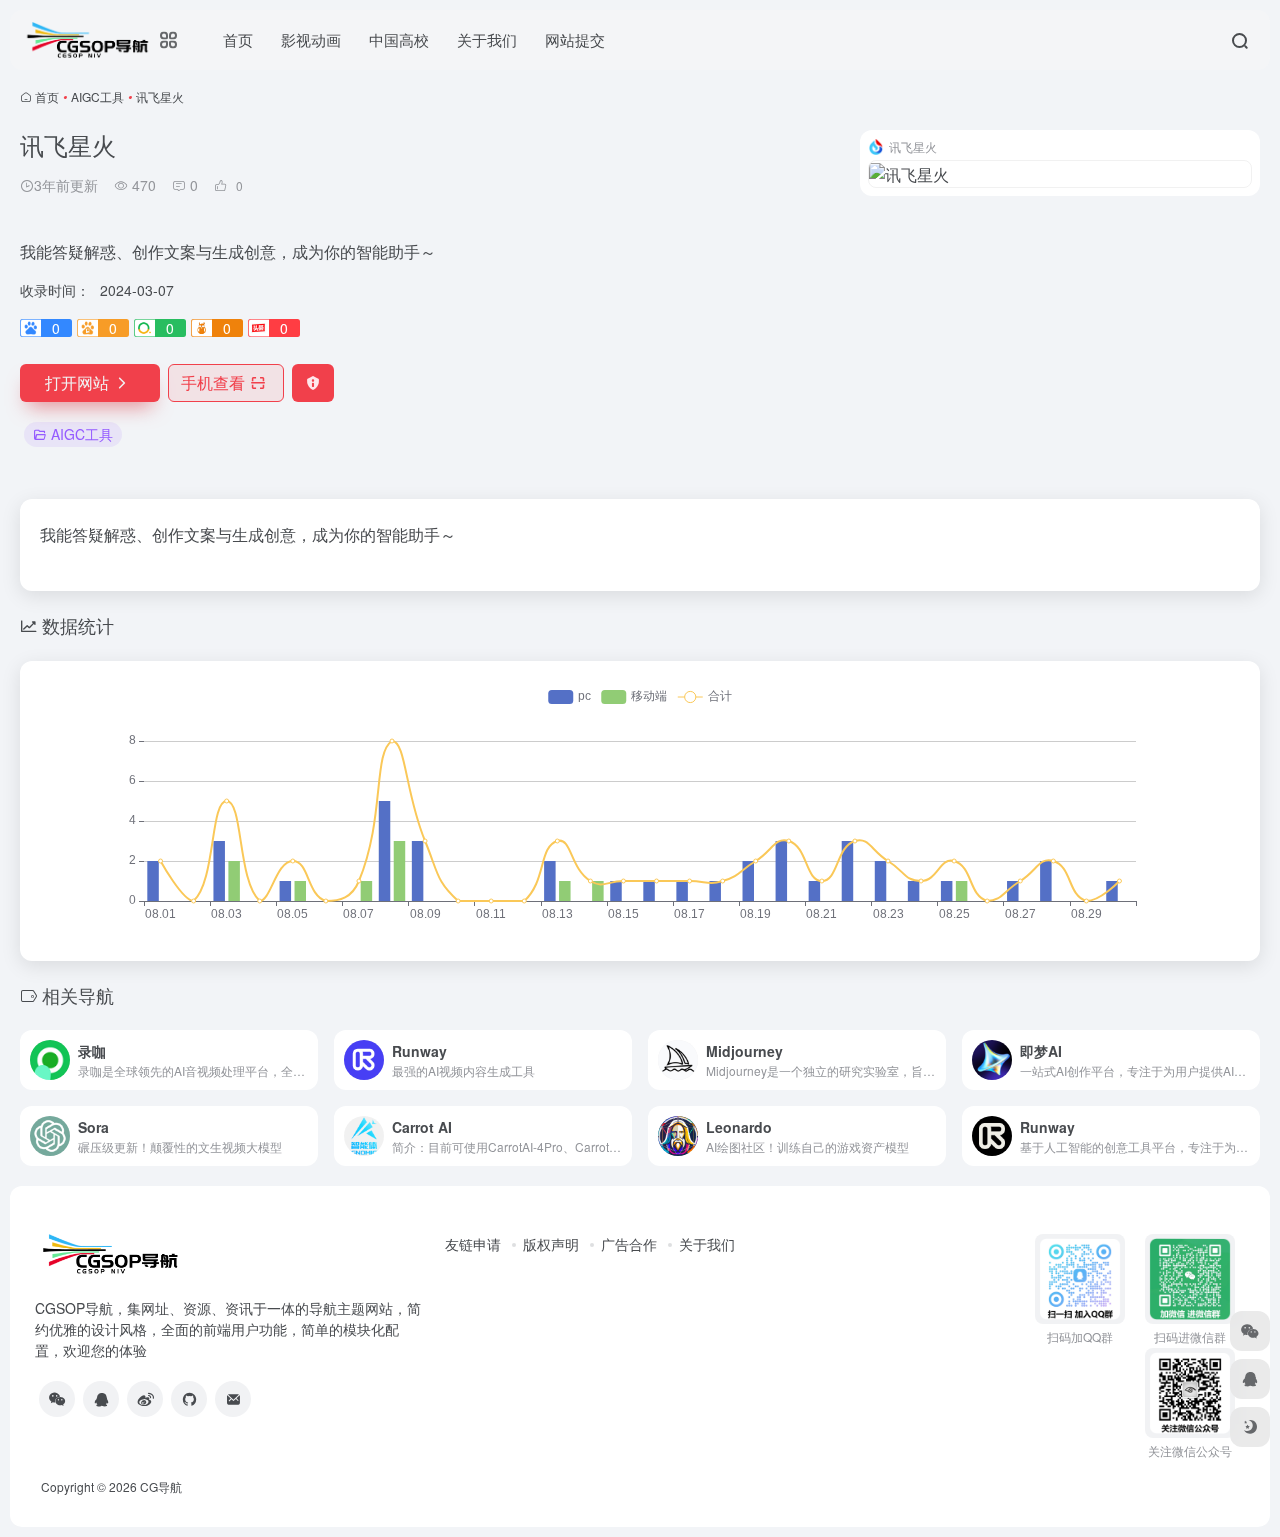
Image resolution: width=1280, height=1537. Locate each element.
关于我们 (707, 1244)
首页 (47, 96)
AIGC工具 (97, 96)
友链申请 (473, 1244)
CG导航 (161, 1486)
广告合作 (629, 1244)
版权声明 (551, 1244)
